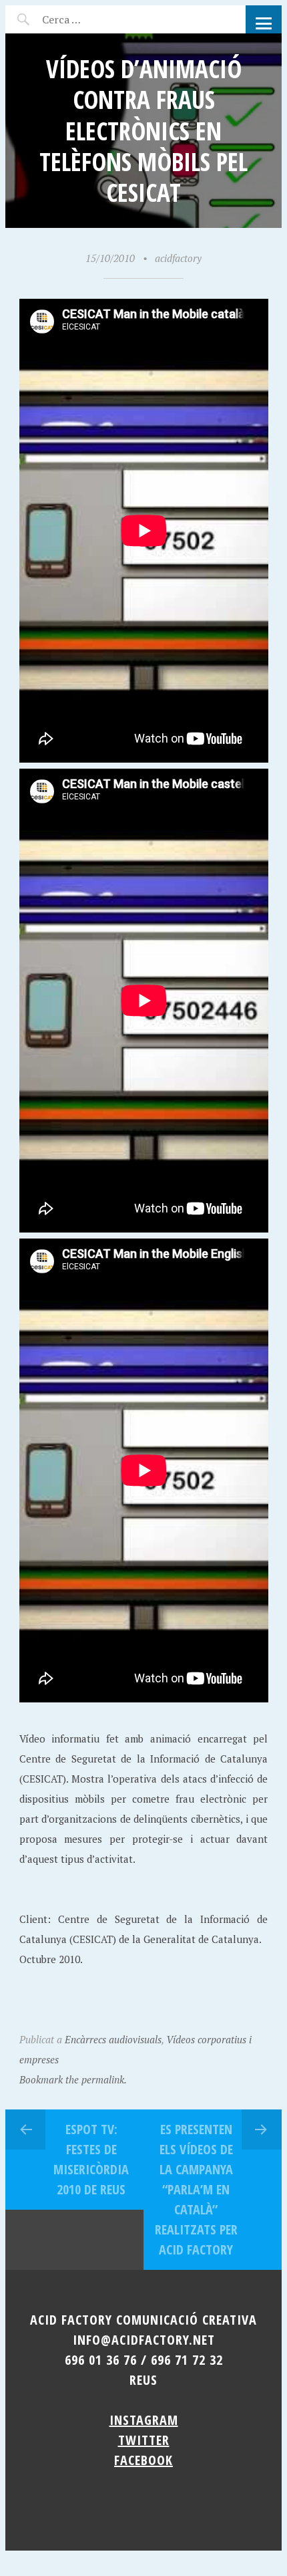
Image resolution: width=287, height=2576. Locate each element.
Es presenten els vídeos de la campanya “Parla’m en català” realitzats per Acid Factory (196, 2189)
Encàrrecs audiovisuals (113, 2039)
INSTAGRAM (144, 2420)
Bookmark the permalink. (73, 2079)
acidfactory (178, 258)
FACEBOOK (143, 2460)
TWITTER (144, 2440)
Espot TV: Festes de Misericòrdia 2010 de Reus (91, 2159)
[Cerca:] (97, 19)
